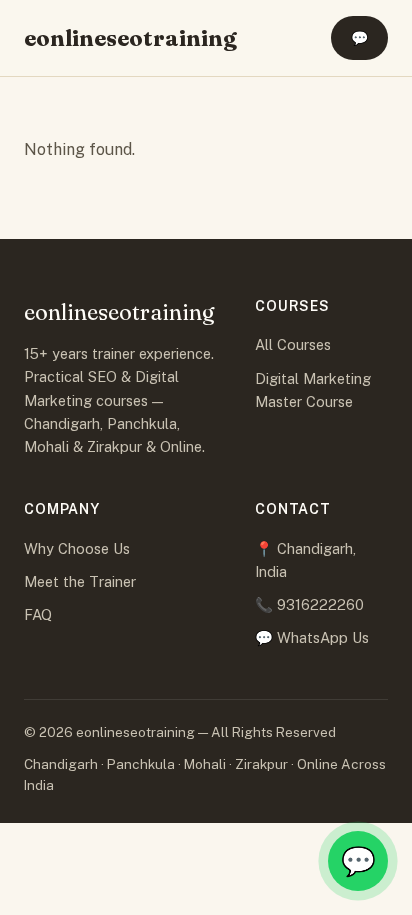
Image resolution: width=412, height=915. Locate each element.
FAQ (38, 614)
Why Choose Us (77, 548)
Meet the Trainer (80, 581)
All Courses (293, 344)
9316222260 (320, 604)
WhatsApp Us (323, 637)
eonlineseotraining (130, 38)
